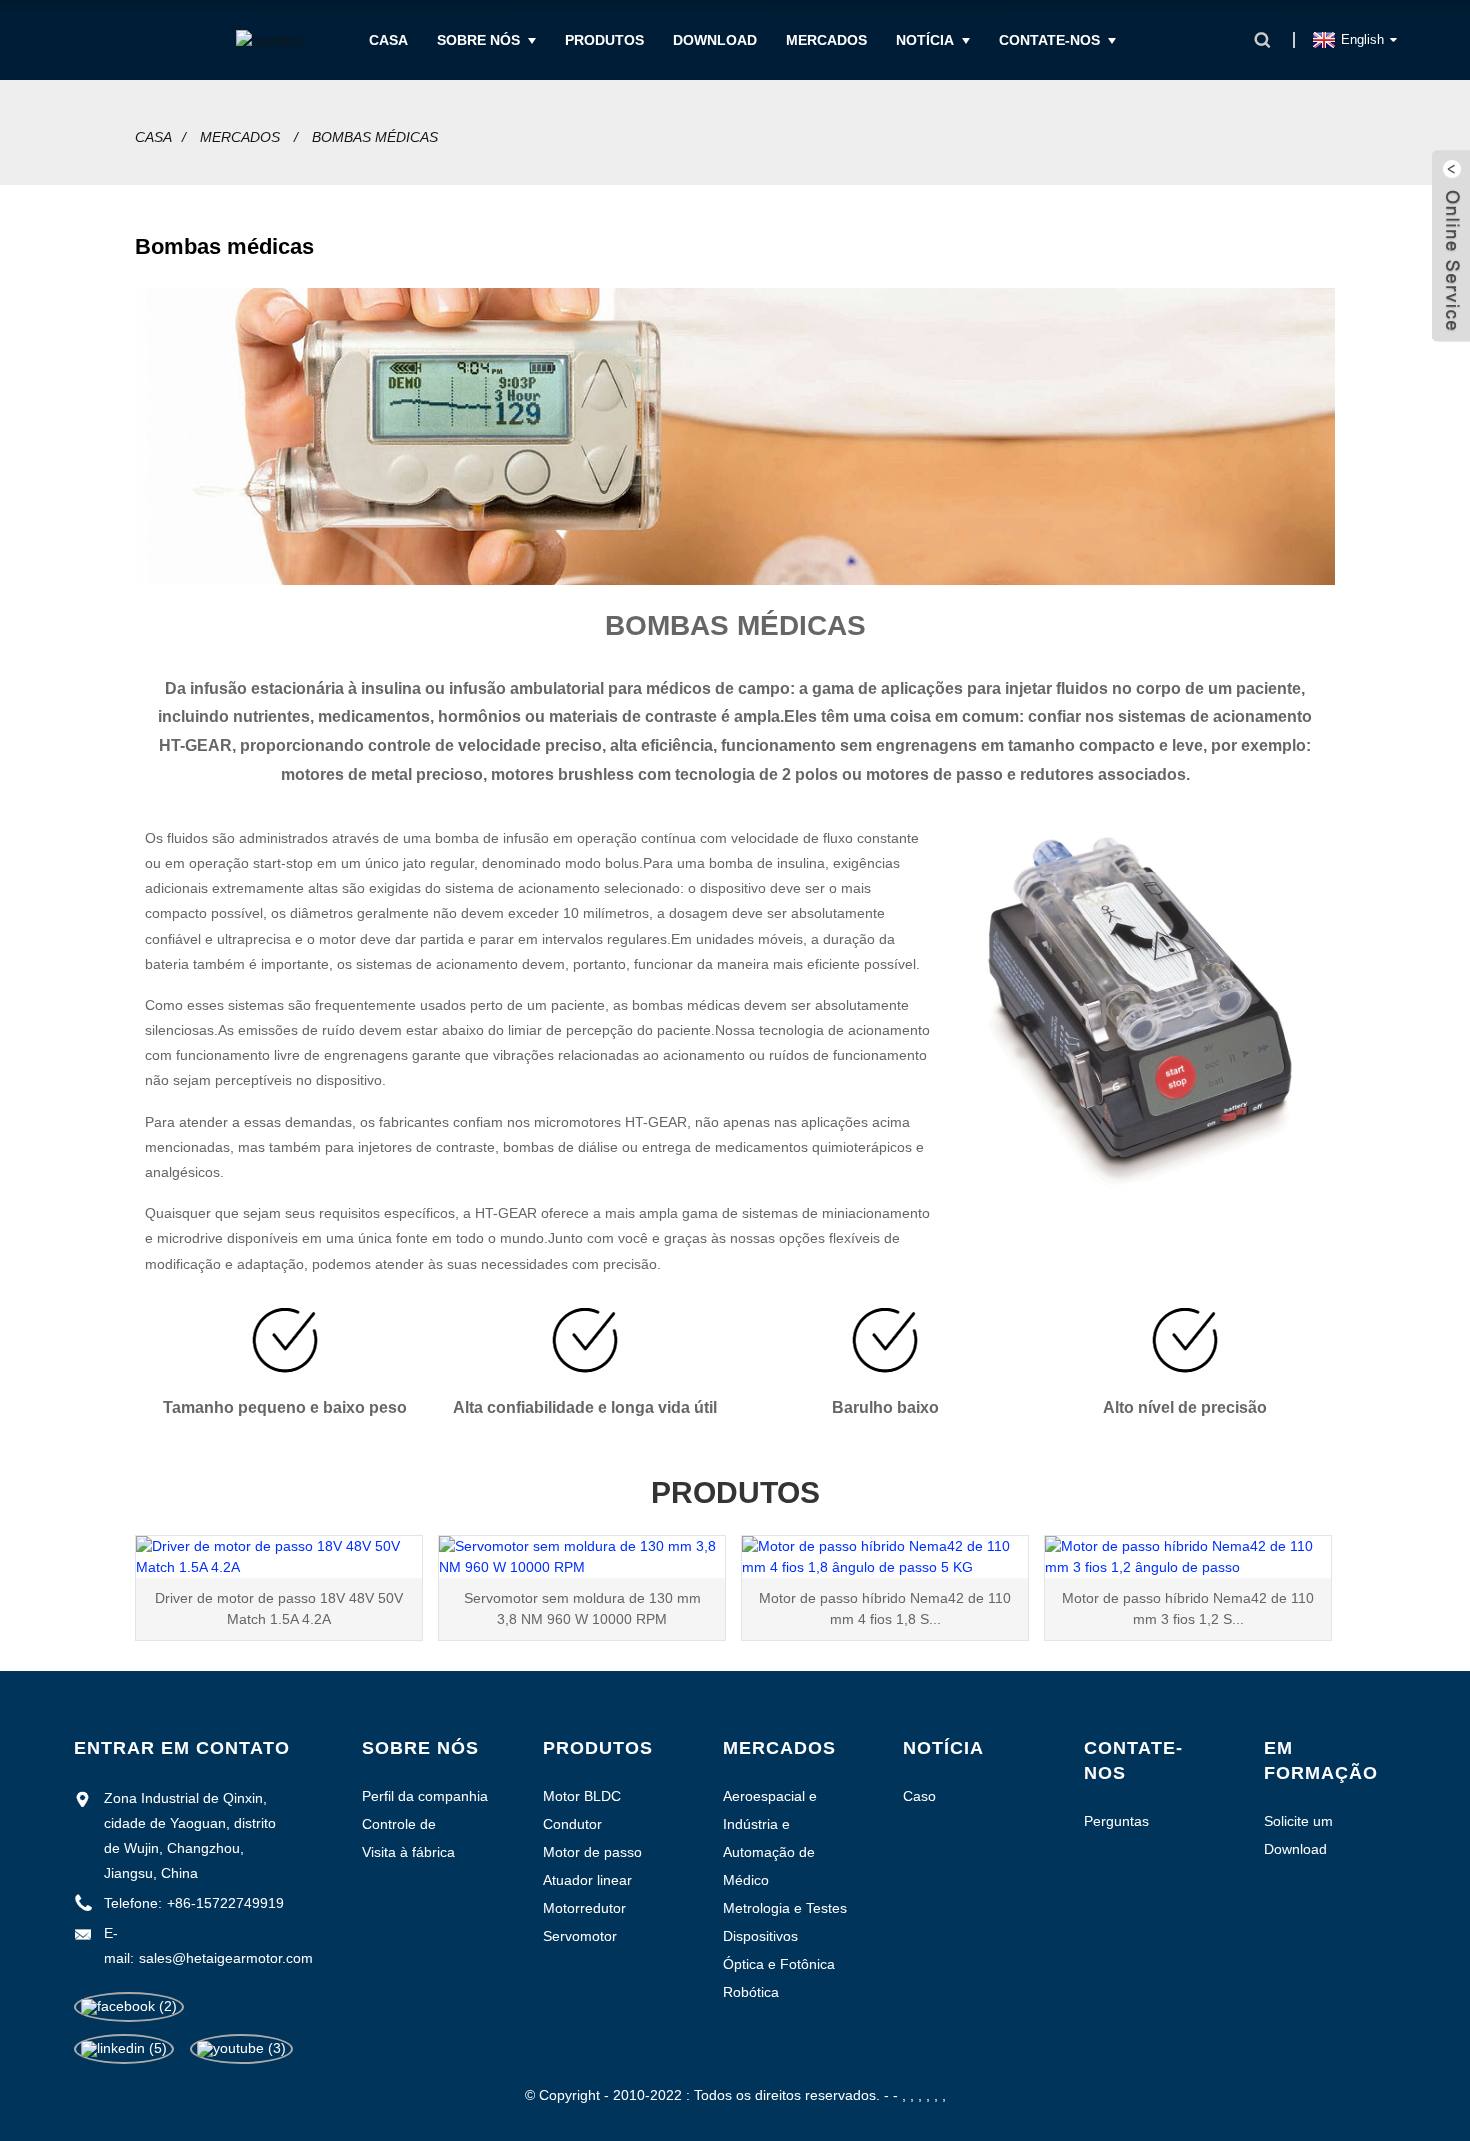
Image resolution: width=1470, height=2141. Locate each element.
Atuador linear (587, 1880)
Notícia (925, 40)
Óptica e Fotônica (779, 1964)
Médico (746, 1880)
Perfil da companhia (425, 1796)
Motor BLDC (582, 1796)
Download (715, 40)
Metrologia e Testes (785, 1908)
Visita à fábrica (408, 1852)
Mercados (826, 40)
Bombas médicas (375, 137)
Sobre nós (478, 40)
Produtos (604, 40)
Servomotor (580, 1936)
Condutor (572, 1824)
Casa (388, 40)
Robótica (751, 1992)
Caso (919, 1796)
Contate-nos (1049, 40)
